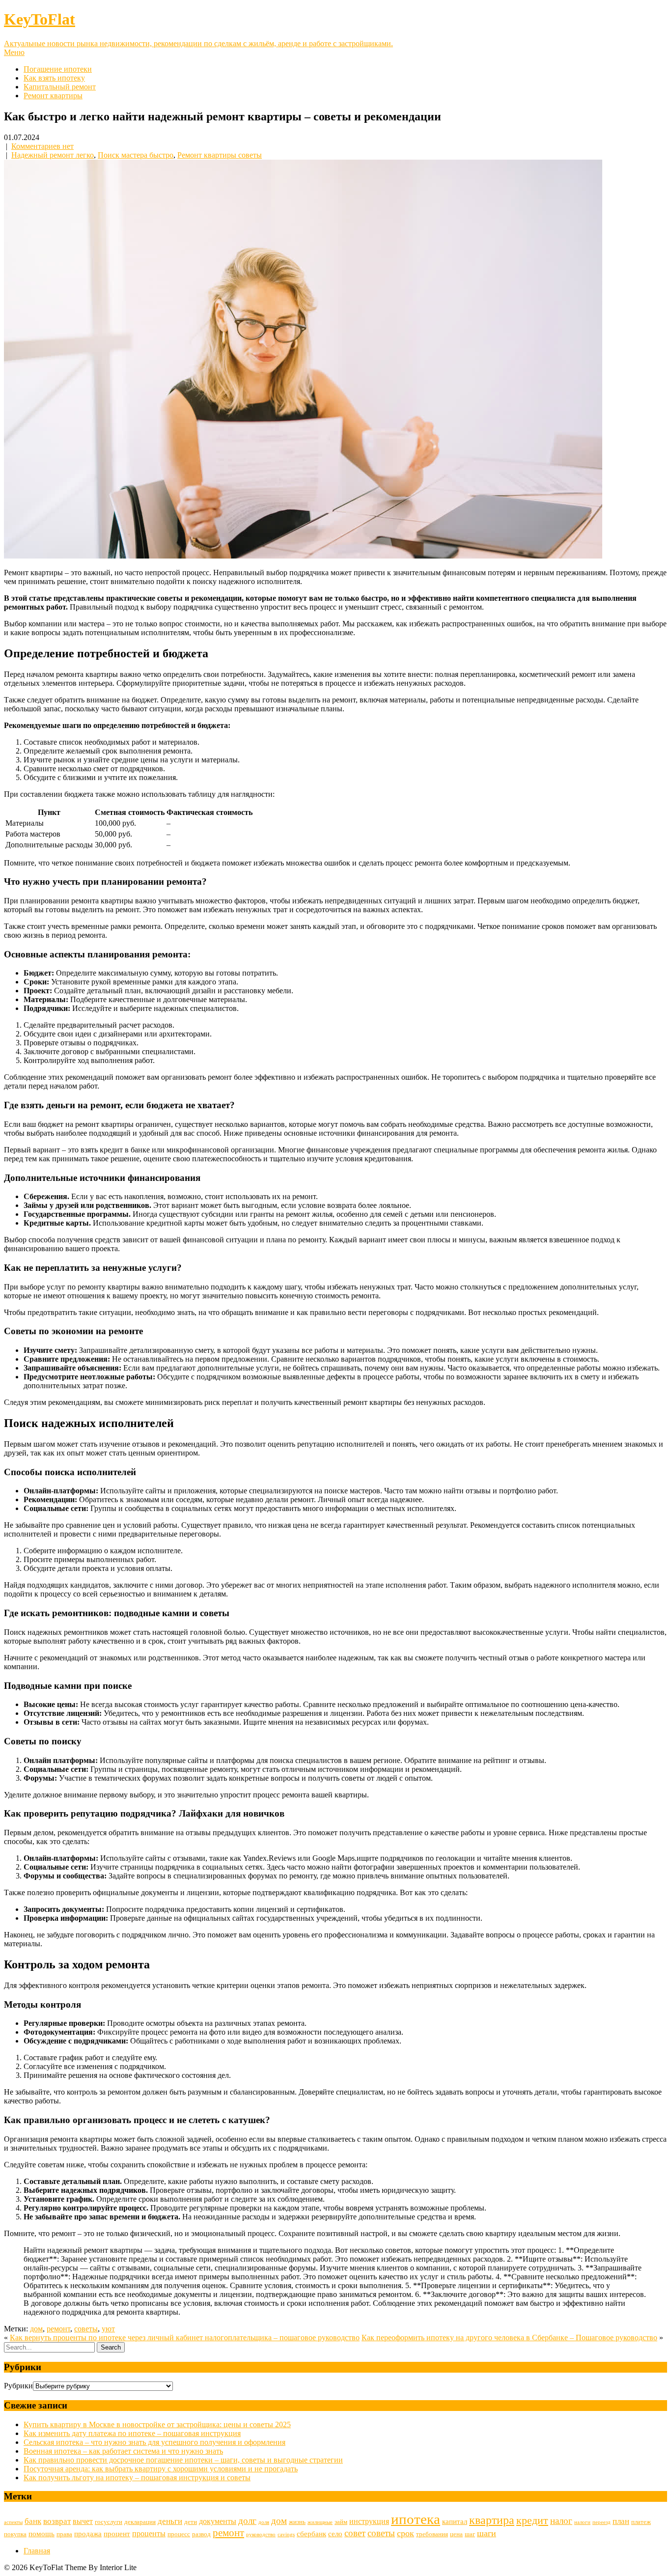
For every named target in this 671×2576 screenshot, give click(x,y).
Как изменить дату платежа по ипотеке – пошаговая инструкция (132, 2433)
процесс (179, 2534)
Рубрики (18, 2386)
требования (432, 2534)
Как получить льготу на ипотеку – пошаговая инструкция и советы (137, 2478)
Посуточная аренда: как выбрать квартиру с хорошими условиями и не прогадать (161, 2469)
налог (561, 2521)
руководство (261, 2534)
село (335, 2534)
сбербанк (311, 2534)
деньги (170, 2521)
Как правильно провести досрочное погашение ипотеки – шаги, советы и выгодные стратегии (183, 2460)
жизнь (297, 2522)
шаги (487, 2533)
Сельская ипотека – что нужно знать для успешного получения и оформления (154, 2442)
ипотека (416, 2519)
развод (201, 2534)
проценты (149, 2534)
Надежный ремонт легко (53, 155)
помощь (42, 2534)
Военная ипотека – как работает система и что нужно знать (123, 2451)
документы (218, 2521)
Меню (14, 52)
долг (247, 2521)
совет (355, 2533)
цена (456, 2534)
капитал (455, 2521)
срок (405, 2533)
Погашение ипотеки (58, 69)
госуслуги (109, 2522)
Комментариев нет (42, 146)
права (64, 2534)
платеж (641, 2522)
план (621, 2521)
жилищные (320, 2522)
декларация (140, 2522)
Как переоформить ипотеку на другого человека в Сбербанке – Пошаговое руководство (509, 2338)
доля (264, 2522)
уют (108, 2329)
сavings (286, 2534)
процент (117, 2534)
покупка (15, 2534)
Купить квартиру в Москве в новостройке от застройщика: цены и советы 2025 (157, 2424)
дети (191, 2522)
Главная (37, 2551)
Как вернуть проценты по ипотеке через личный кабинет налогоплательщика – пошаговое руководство (185, 2338)
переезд (601, 2522)
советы (86, 2329)
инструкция (369, 2521)
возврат (57, 2521)
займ (341, 2522)
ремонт (58, 2329)
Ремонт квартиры (53, 96)
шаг (470, 2534)
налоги (582, 2522)
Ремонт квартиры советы (220, 155)
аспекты (13, 2522)
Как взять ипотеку (54, 78)
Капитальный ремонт (60, 87)
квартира (492, 2520)
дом (36, 2329)
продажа (88, 2534)
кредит (532, 2520)
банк (33, 2521)
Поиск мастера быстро (136, 155)
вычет (83, 2521)
